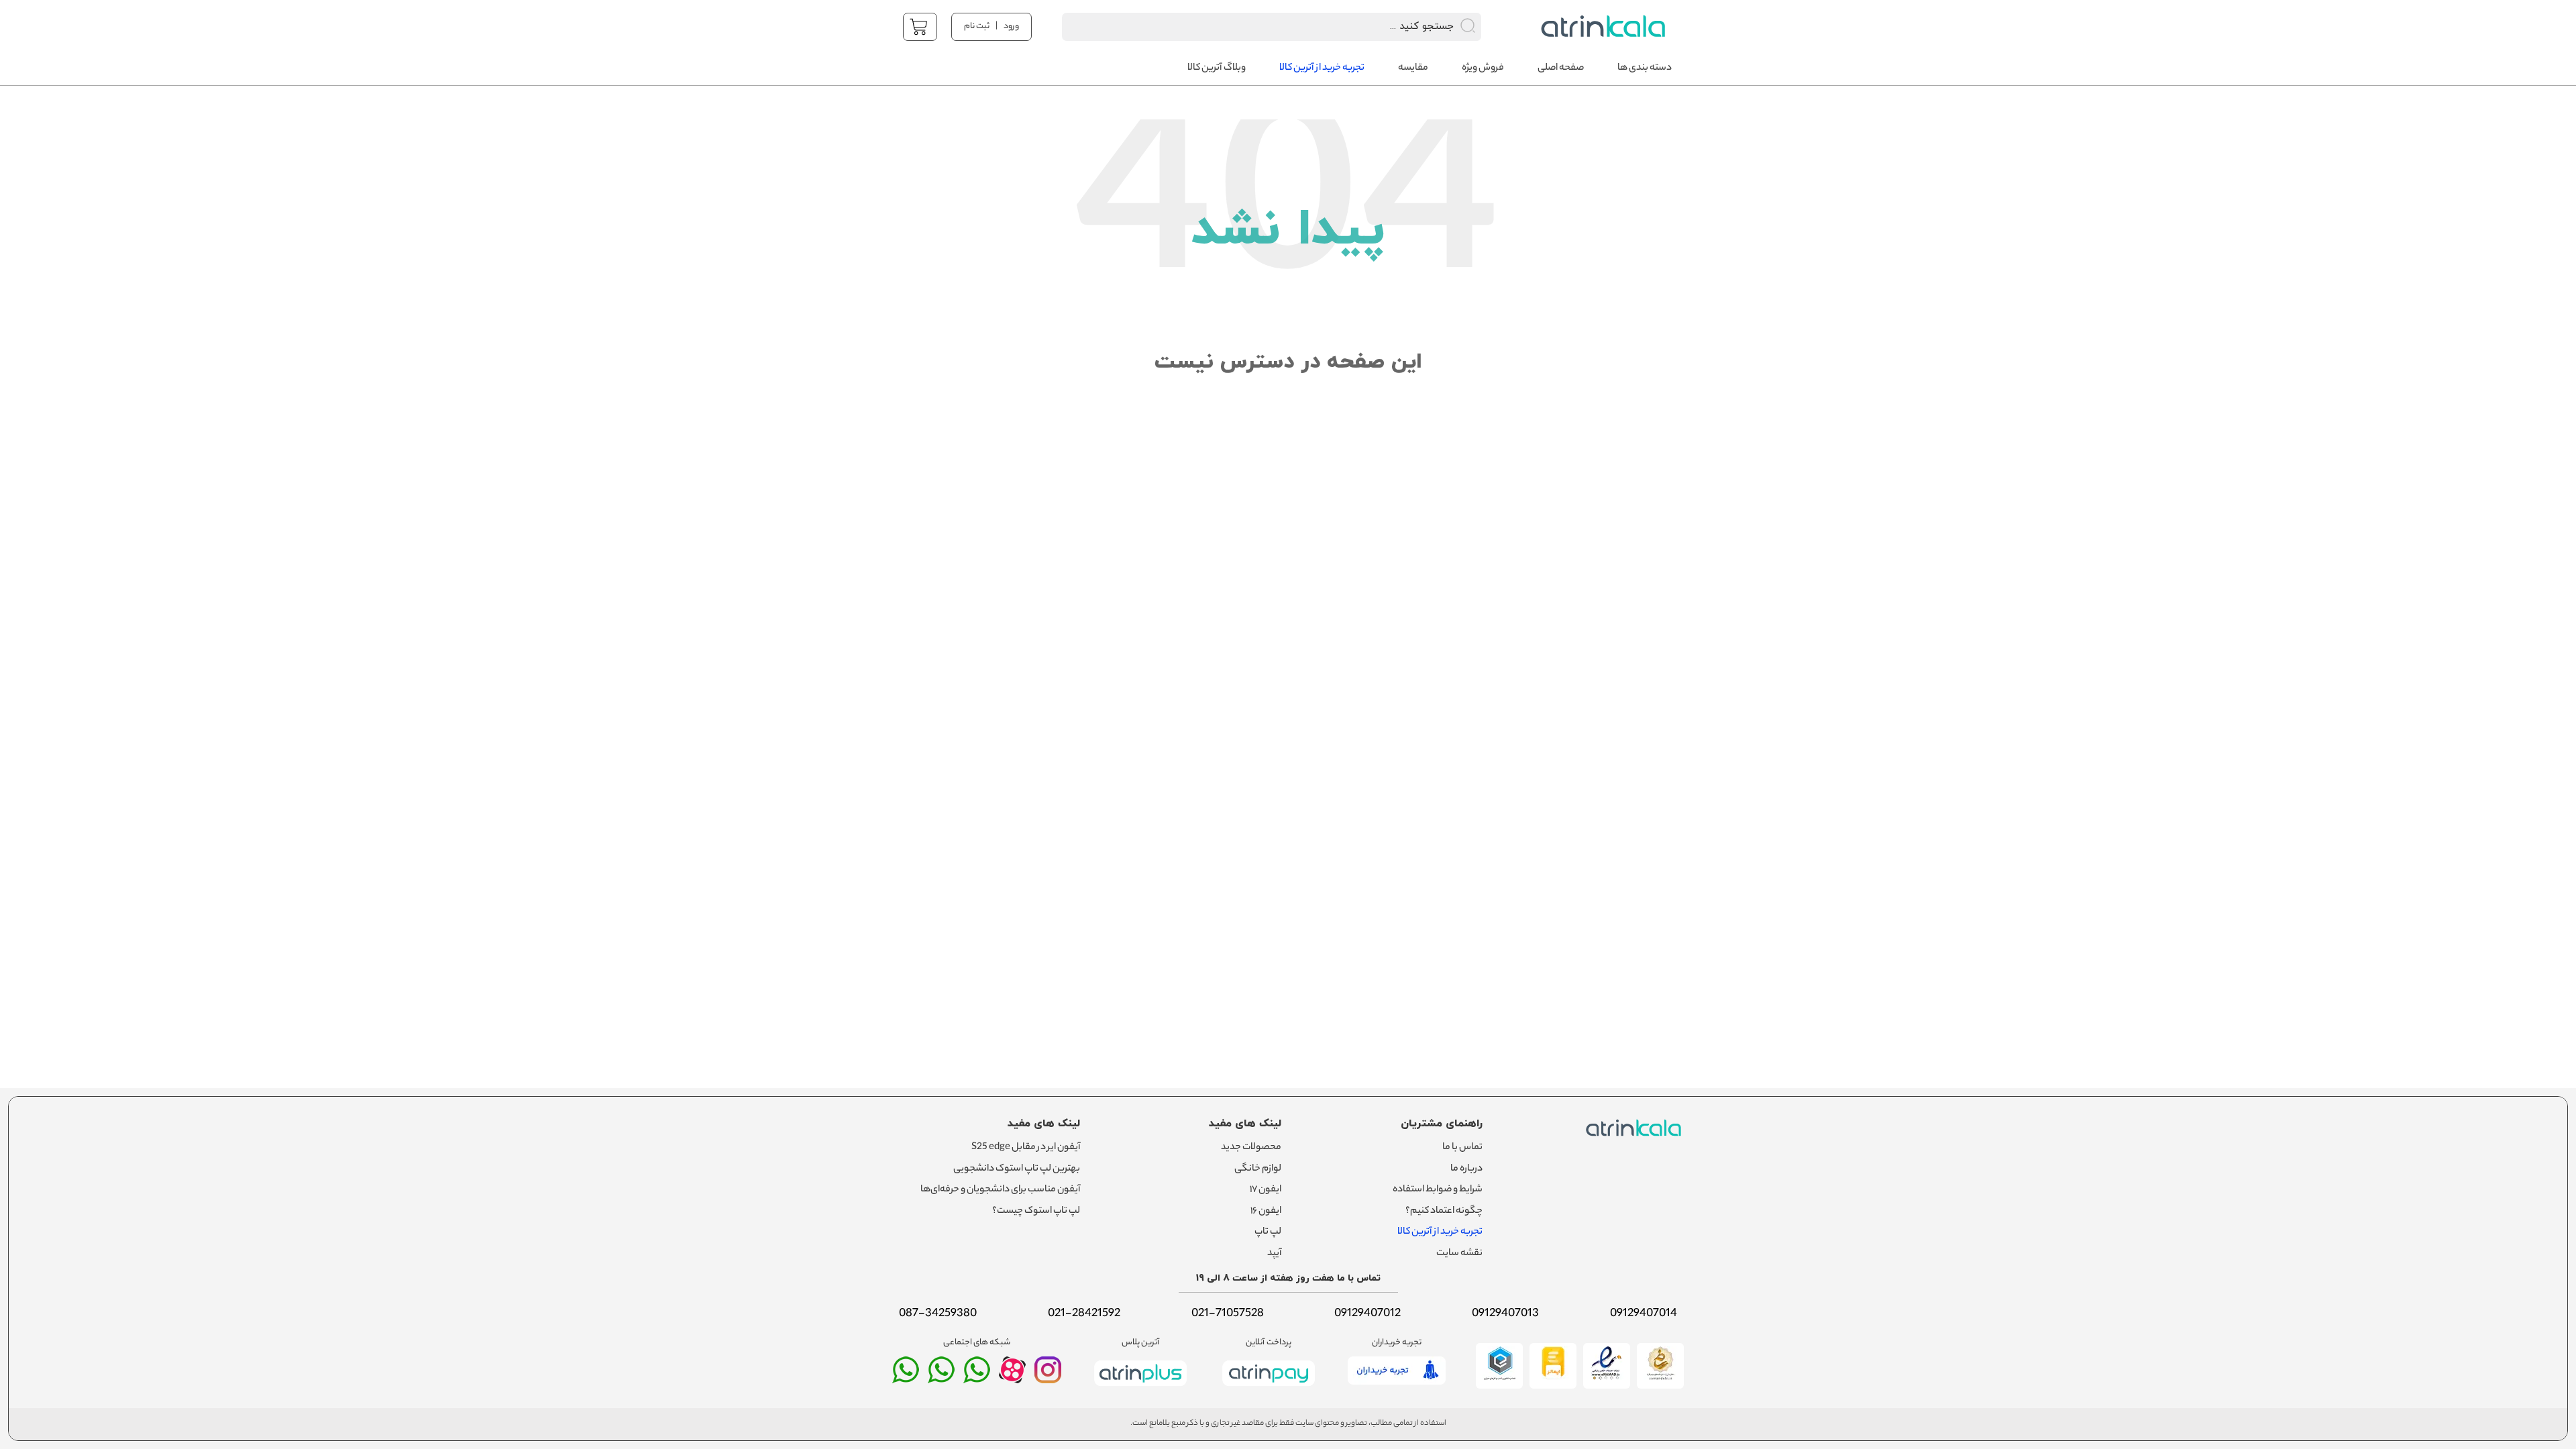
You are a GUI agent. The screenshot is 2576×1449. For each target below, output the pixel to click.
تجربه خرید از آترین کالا (1440, 1232)
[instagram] (1048, 1376)
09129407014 (1644, 1314)
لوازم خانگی (1258, 1169)
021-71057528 (1228, 1314)
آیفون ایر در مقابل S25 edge (1026, 1148)
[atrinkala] (977, 1376)
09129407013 (1505, 1314)
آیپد (1274, 1254)
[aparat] (1012, 1380)
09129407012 (1367, 1314)
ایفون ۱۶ (1266, 1212)
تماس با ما (1462, 1148)
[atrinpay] (1269, 1389)
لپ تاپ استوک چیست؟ (1036, 1212)
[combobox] (1254, 27)
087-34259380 (938, 1314)
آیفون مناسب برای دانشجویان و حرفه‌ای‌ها (1000, 1190)
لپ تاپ (1268, 1232)
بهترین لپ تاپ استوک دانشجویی (1017, 1169)
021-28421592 (1084, 1314)
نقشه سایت (1459, 1254)
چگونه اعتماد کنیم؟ (1444, 1212)
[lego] (1600, 26)
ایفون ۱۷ (1266, 1190)
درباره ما (1466, 1169)
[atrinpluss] (1140, 1389)
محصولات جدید (1251, 1148)
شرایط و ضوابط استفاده (1438, 1190)
